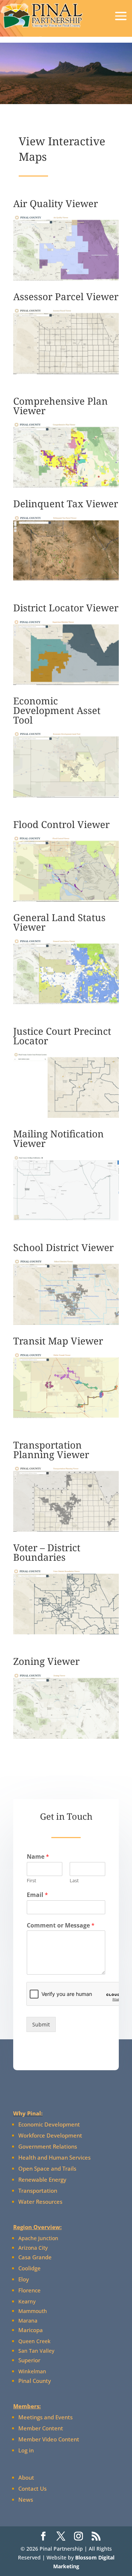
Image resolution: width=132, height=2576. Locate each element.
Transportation (38, 2191)
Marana (28, 2321)
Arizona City (33, 2248)
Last (74, 1881)
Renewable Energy (42, 2179)
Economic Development (49, 2124)
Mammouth (33, 2311)
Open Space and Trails (47, 2168)
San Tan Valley (36, 2351)
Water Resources (40, 2202)
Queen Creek (34, 2341)
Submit (41, 2024)
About (26, 2477)
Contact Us (32, 2488)
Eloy (24, 2279)
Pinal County (35, 2381)
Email (37, 1895)
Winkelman (32, 2371)
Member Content (41, 2428)
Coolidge (30, 2268)
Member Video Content (49, 2439)
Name (38, 1857)
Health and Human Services (54, 2157)
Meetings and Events (45, 2417)
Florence (30, 2290)
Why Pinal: (28, 2113)
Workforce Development (50, 2135)
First (32, 1881)
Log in (26, 2450)
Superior (29, 2360)
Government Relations (48, 2146)
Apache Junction (38, 2238)
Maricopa (31, 2330)
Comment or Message (61, 1925)
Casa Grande (35, 2257)
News (26, 2499)
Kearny (27, 2301)
